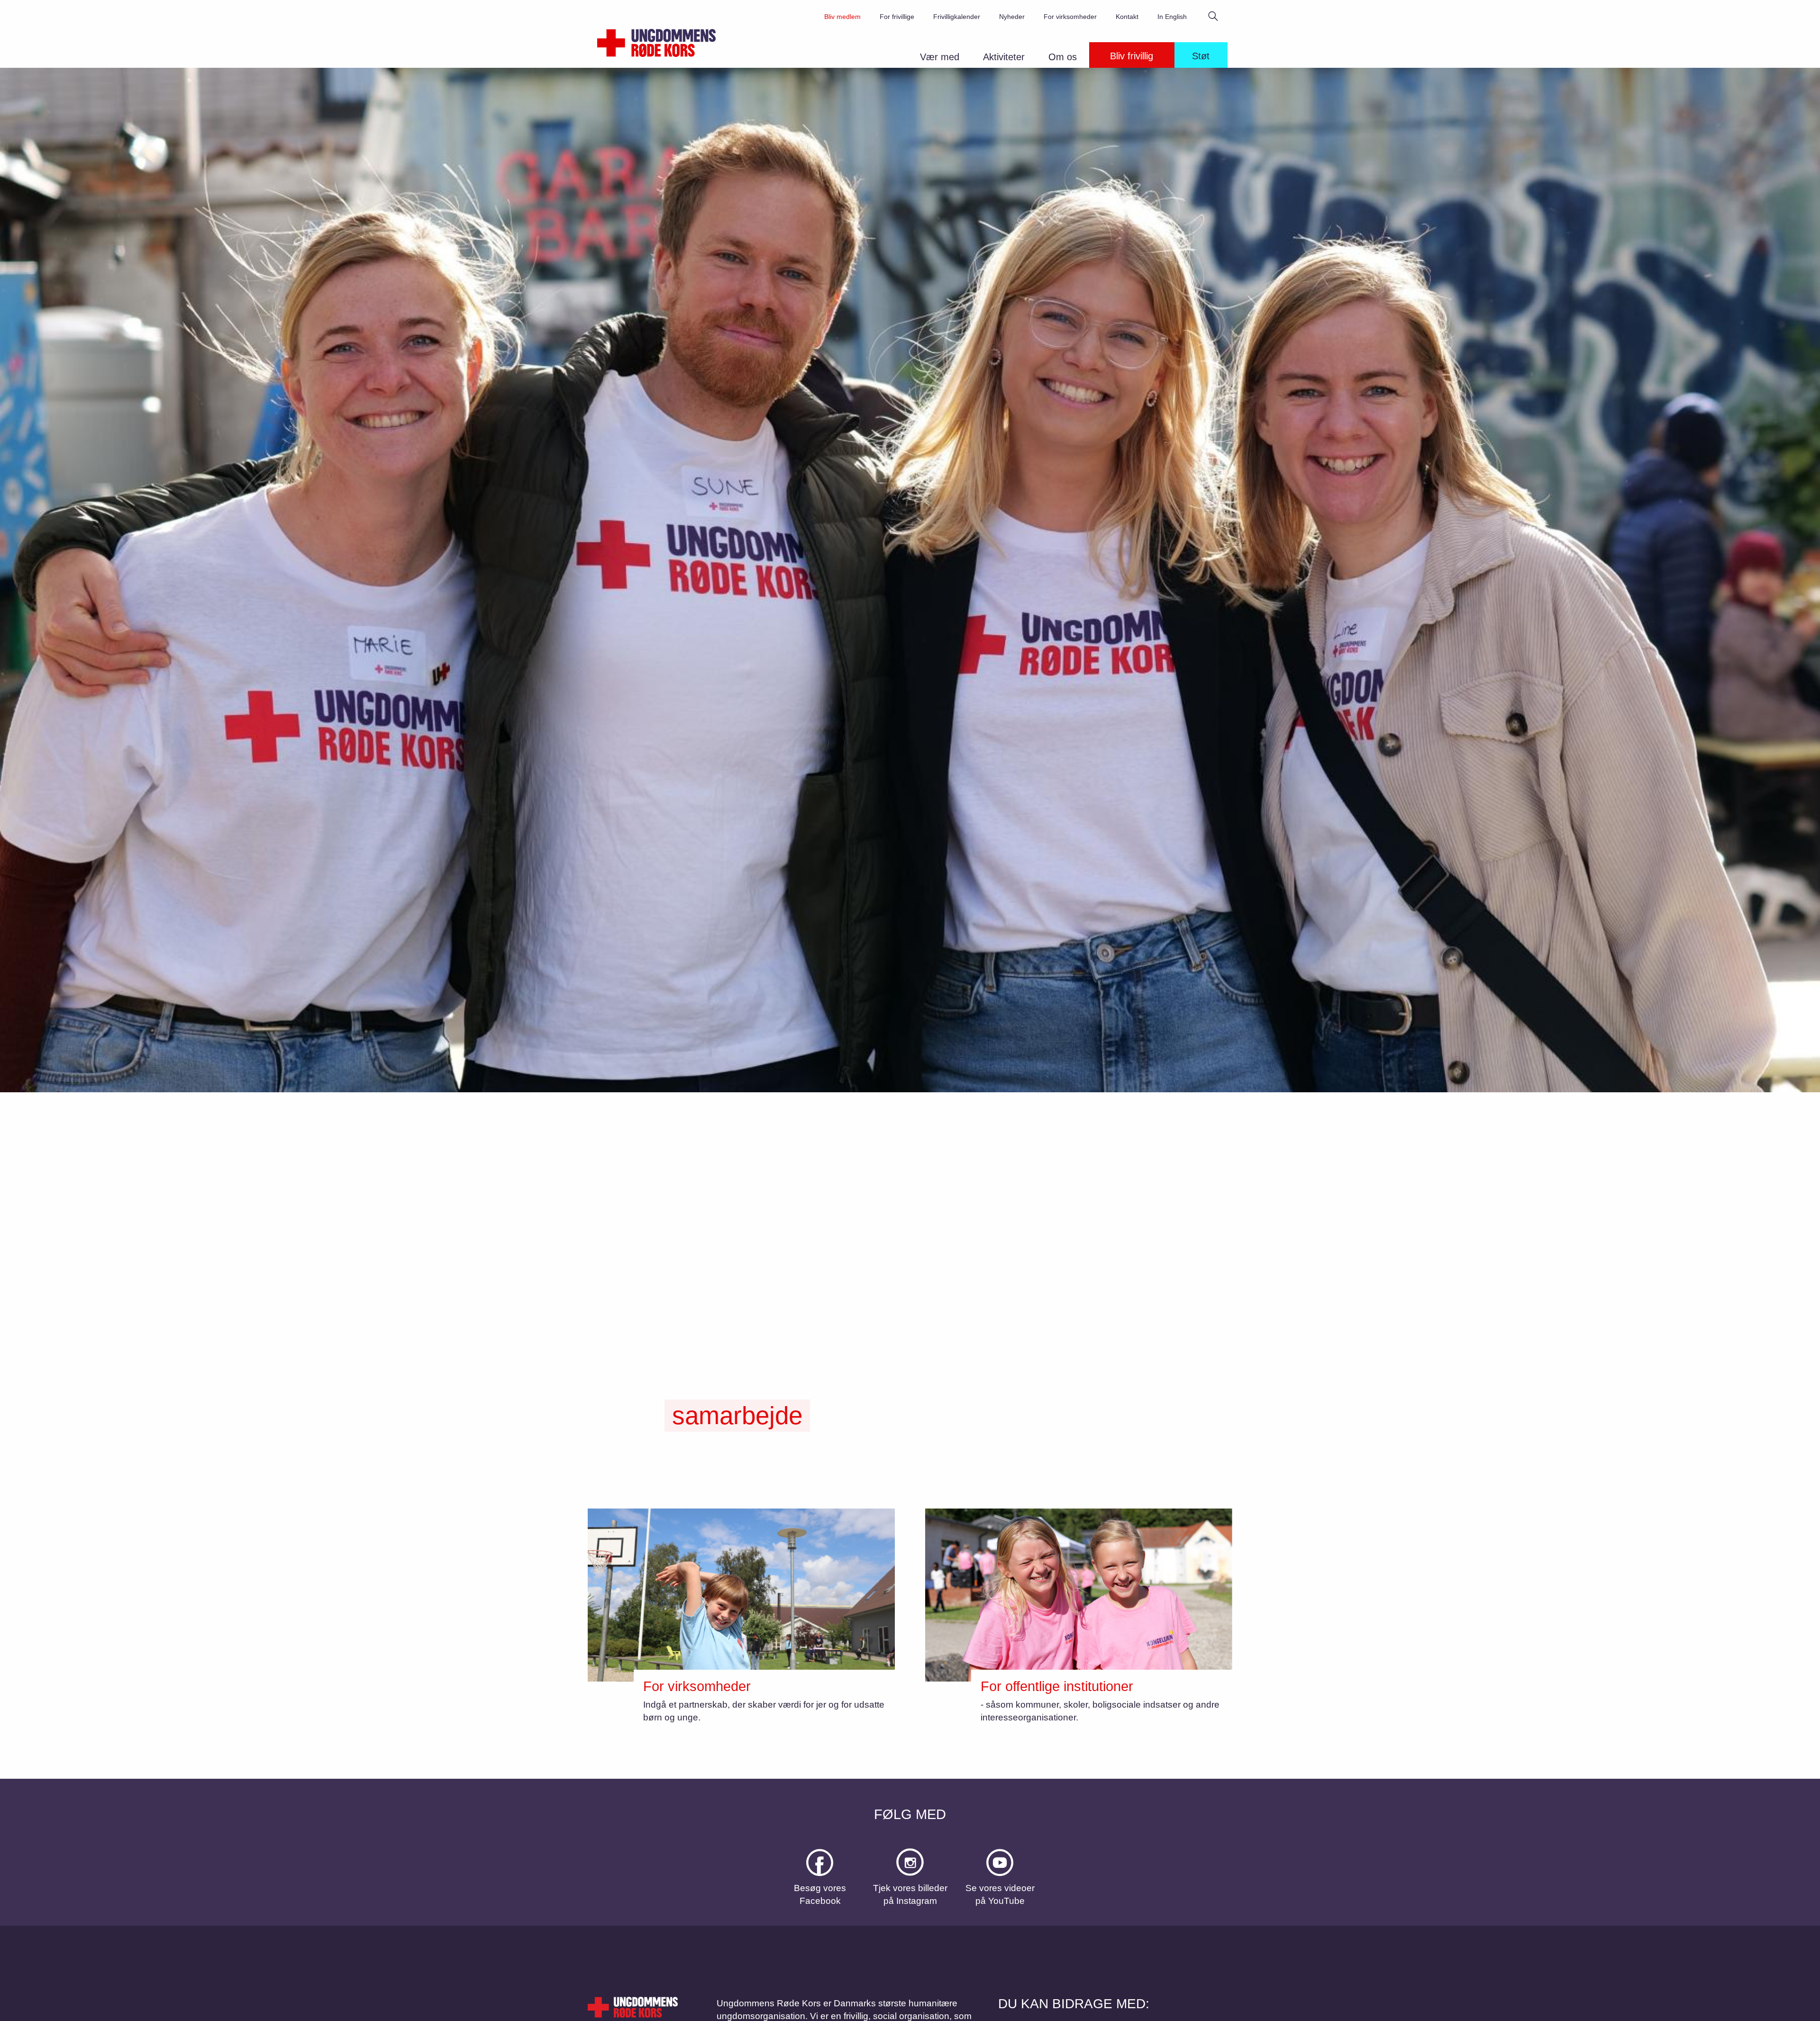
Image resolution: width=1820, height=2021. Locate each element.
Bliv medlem (842, 17)
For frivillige (897, 17)
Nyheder (1012, 17)
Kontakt (1127, 17)
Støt (1201, 56)
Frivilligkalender (957, 17)
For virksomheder (1070, 17)
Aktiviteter (1004, 57)
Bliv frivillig (1132, 56)
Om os (1063, 57)
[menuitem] (944, 59)
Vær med (940, 57)
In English (1172, 17)
